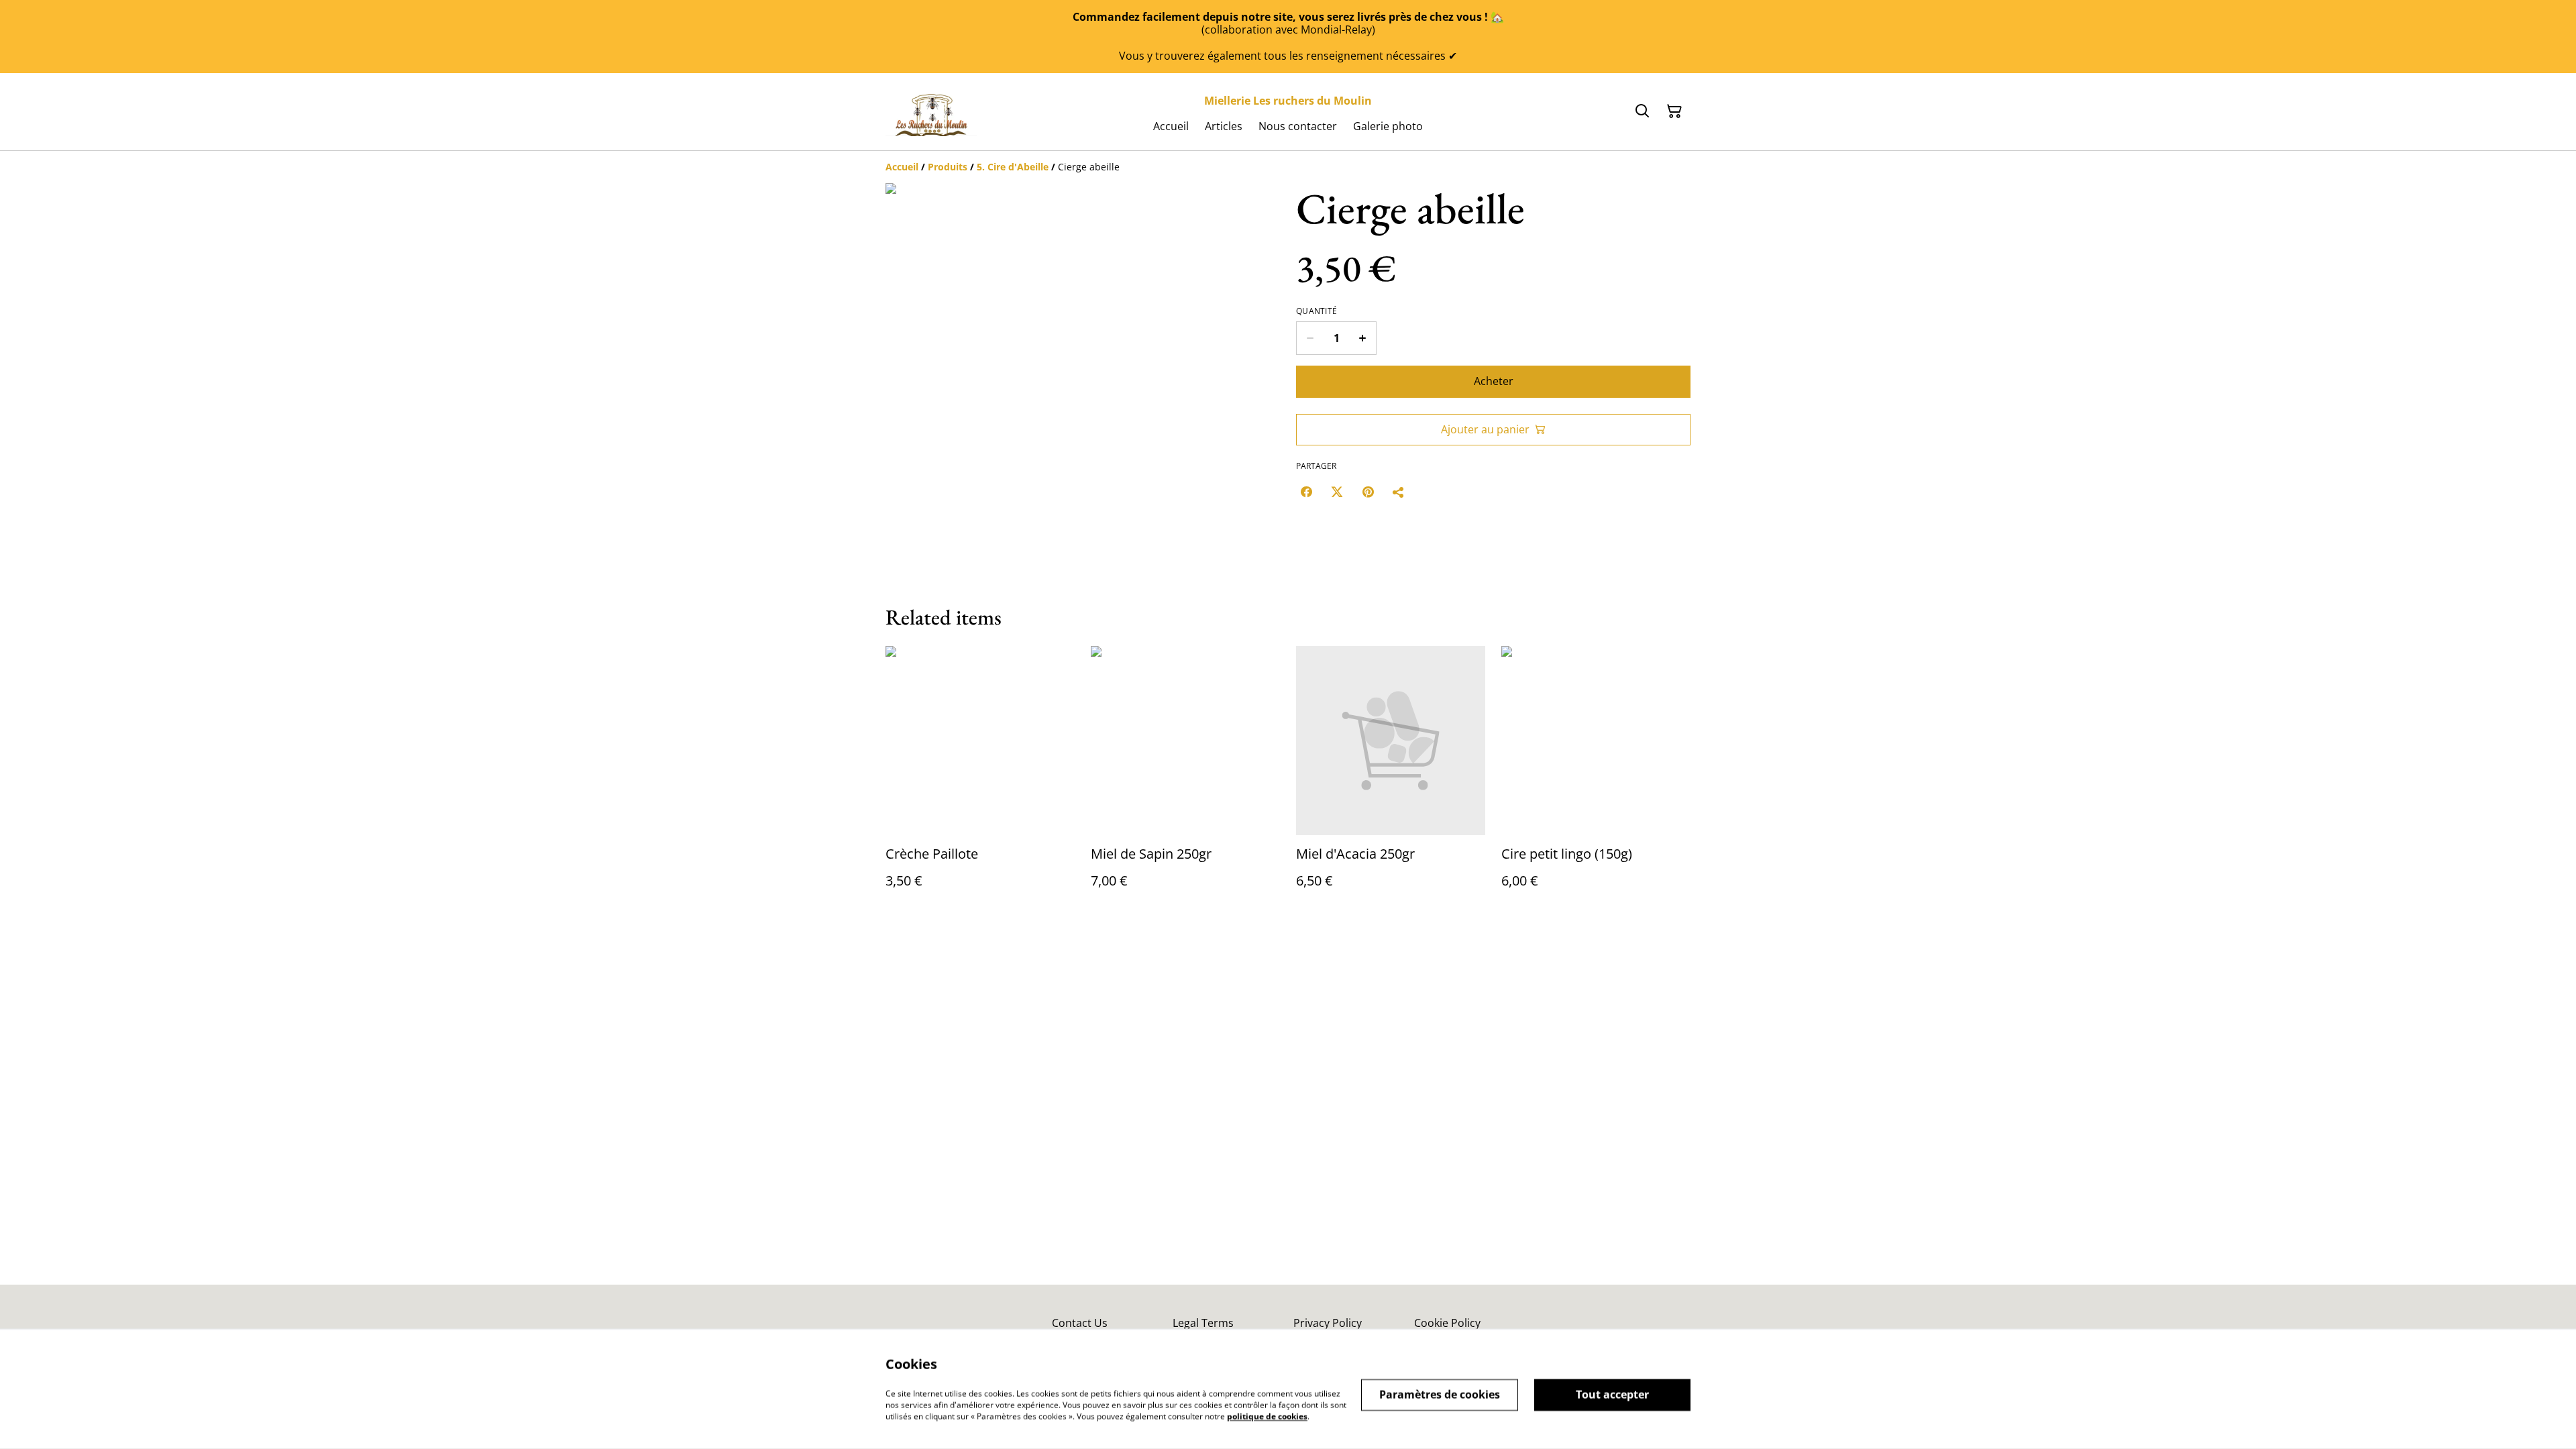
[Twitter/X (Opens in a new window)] (1337, 492)
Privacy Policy (1328, 1323)
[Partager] (1399, 492)
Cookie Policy (1447, 1323)
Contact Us (1080, 1323)
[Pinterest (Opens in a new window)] (1368, 492)
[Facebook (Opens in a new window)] (1306, 492)
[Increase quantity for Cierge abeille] (1363, 338)
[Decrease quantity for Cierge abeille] (1310, 338)
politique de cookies (1267, 1416)
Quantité (1317, 311)
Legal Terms (1203, 1323)
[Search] (1642, 111)
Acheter (1494, 381)
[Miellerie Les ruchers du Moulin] (931, 111)
